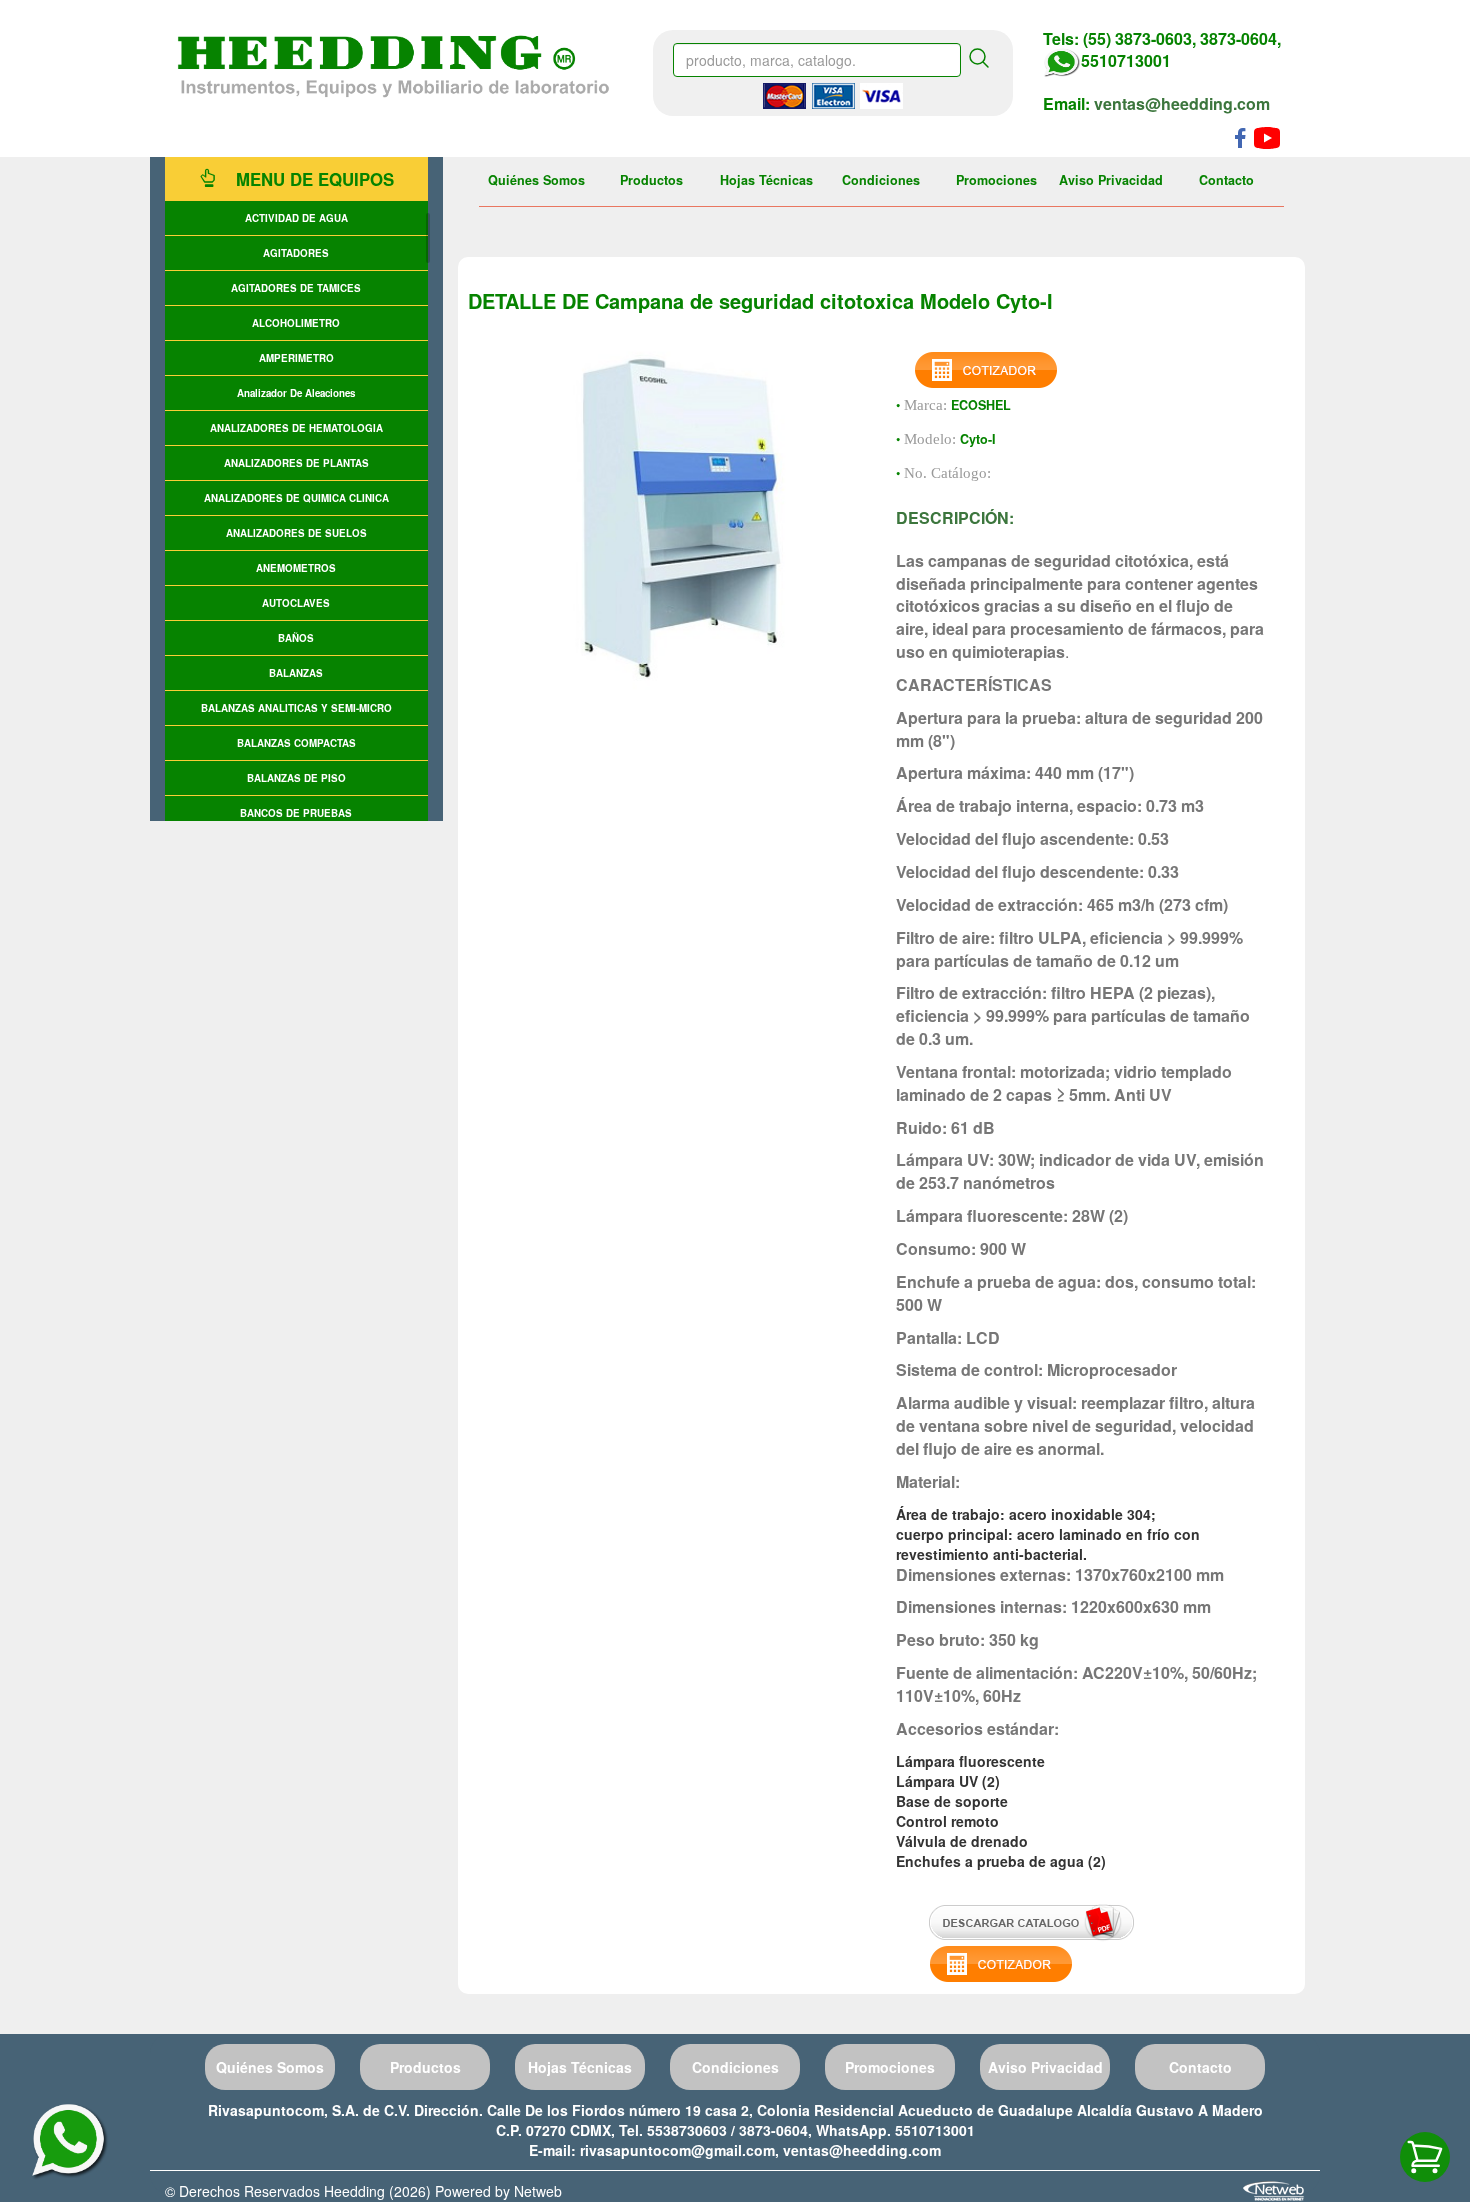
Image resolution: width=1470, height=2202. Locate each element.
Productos (651, 180)
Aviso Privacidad (1111, 180)
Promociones (996, 180)
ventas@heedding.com (1182, 103)
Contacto (1226, 180)
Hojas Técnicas (766, 180)
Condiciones (881, 180)
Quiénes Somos (536, 180)
